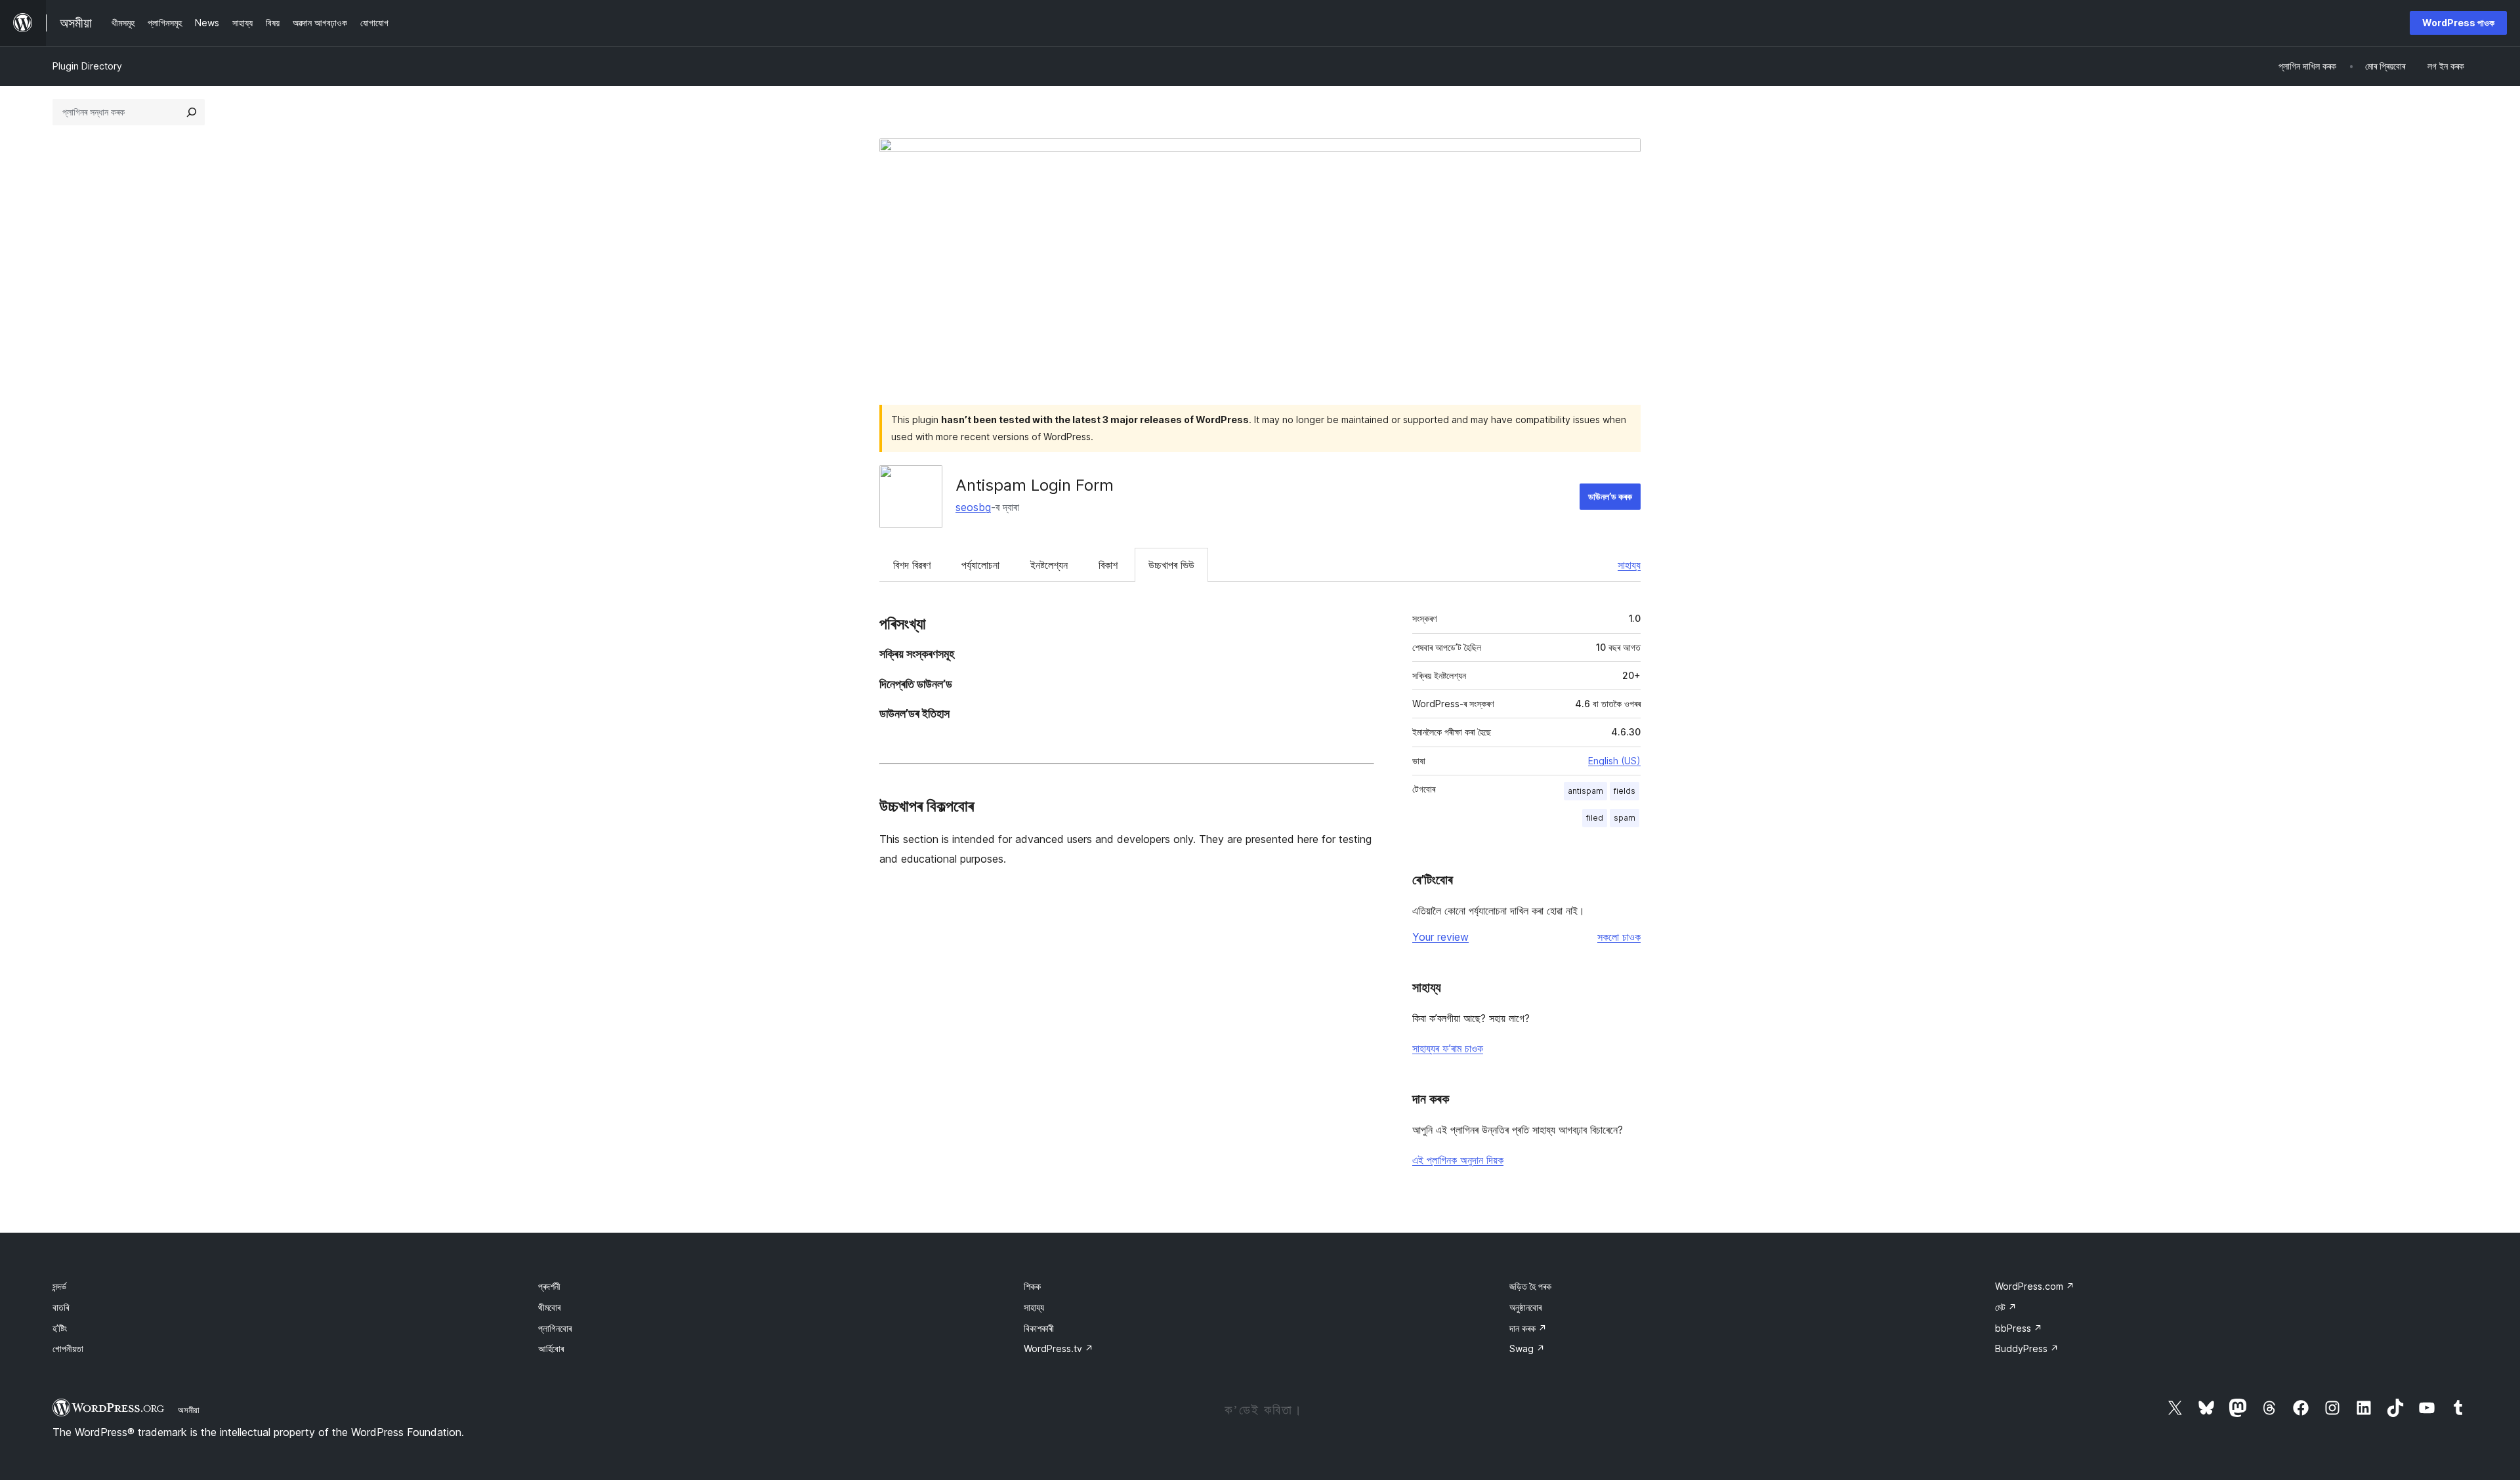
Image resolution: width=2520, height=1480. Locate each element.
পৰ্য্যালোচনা (980, 565)
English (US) (1614, 761)
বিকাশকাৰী (1039, 1328)
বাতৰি (61, 1307)
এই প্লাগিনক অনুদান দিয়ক (1458, 1160)
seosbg (973, 507)
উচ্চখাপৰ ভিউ (1171, 565)
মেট (2006, 1307)
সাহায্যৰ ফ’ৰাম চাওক (1448, 1048)
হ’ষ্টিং (60, 1328)
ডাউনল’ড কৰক (1610, 496)
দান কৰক (1528, 1328)
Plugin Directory (87, 66)
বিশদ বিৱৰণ (912, 565)
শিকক (1032, 1286)
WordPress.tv (1059, 1348)
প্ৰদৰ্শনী (549, 1286)
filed (1595, 818)
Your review (1440, 937)
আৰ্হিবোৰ (551, 1348)
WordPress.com (2035, 1286)
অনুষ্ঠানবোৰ (1525, 1307)
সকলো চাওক (1619, 937)
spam (1625, 818)
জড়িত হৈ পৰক (1530, 1286)
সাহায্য (1629, 565)
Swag (1527, 1348)
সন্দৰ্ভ (59, 1286)
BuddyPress (2027, 1348)
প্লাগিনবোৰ (555, 1328)
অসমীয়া (189, 1410)
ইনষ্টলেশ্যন (1049, 565)
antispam (1585, 791)
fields (1625, 791)
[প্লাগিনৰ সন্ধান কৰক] (192, 112)
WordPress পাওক (2458, 23)
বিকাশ (1108, 565)
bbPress (2019, 1328)
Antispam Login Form (1035, 485)
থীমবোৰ (549, 1307)
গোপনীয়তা (68, 1348)
